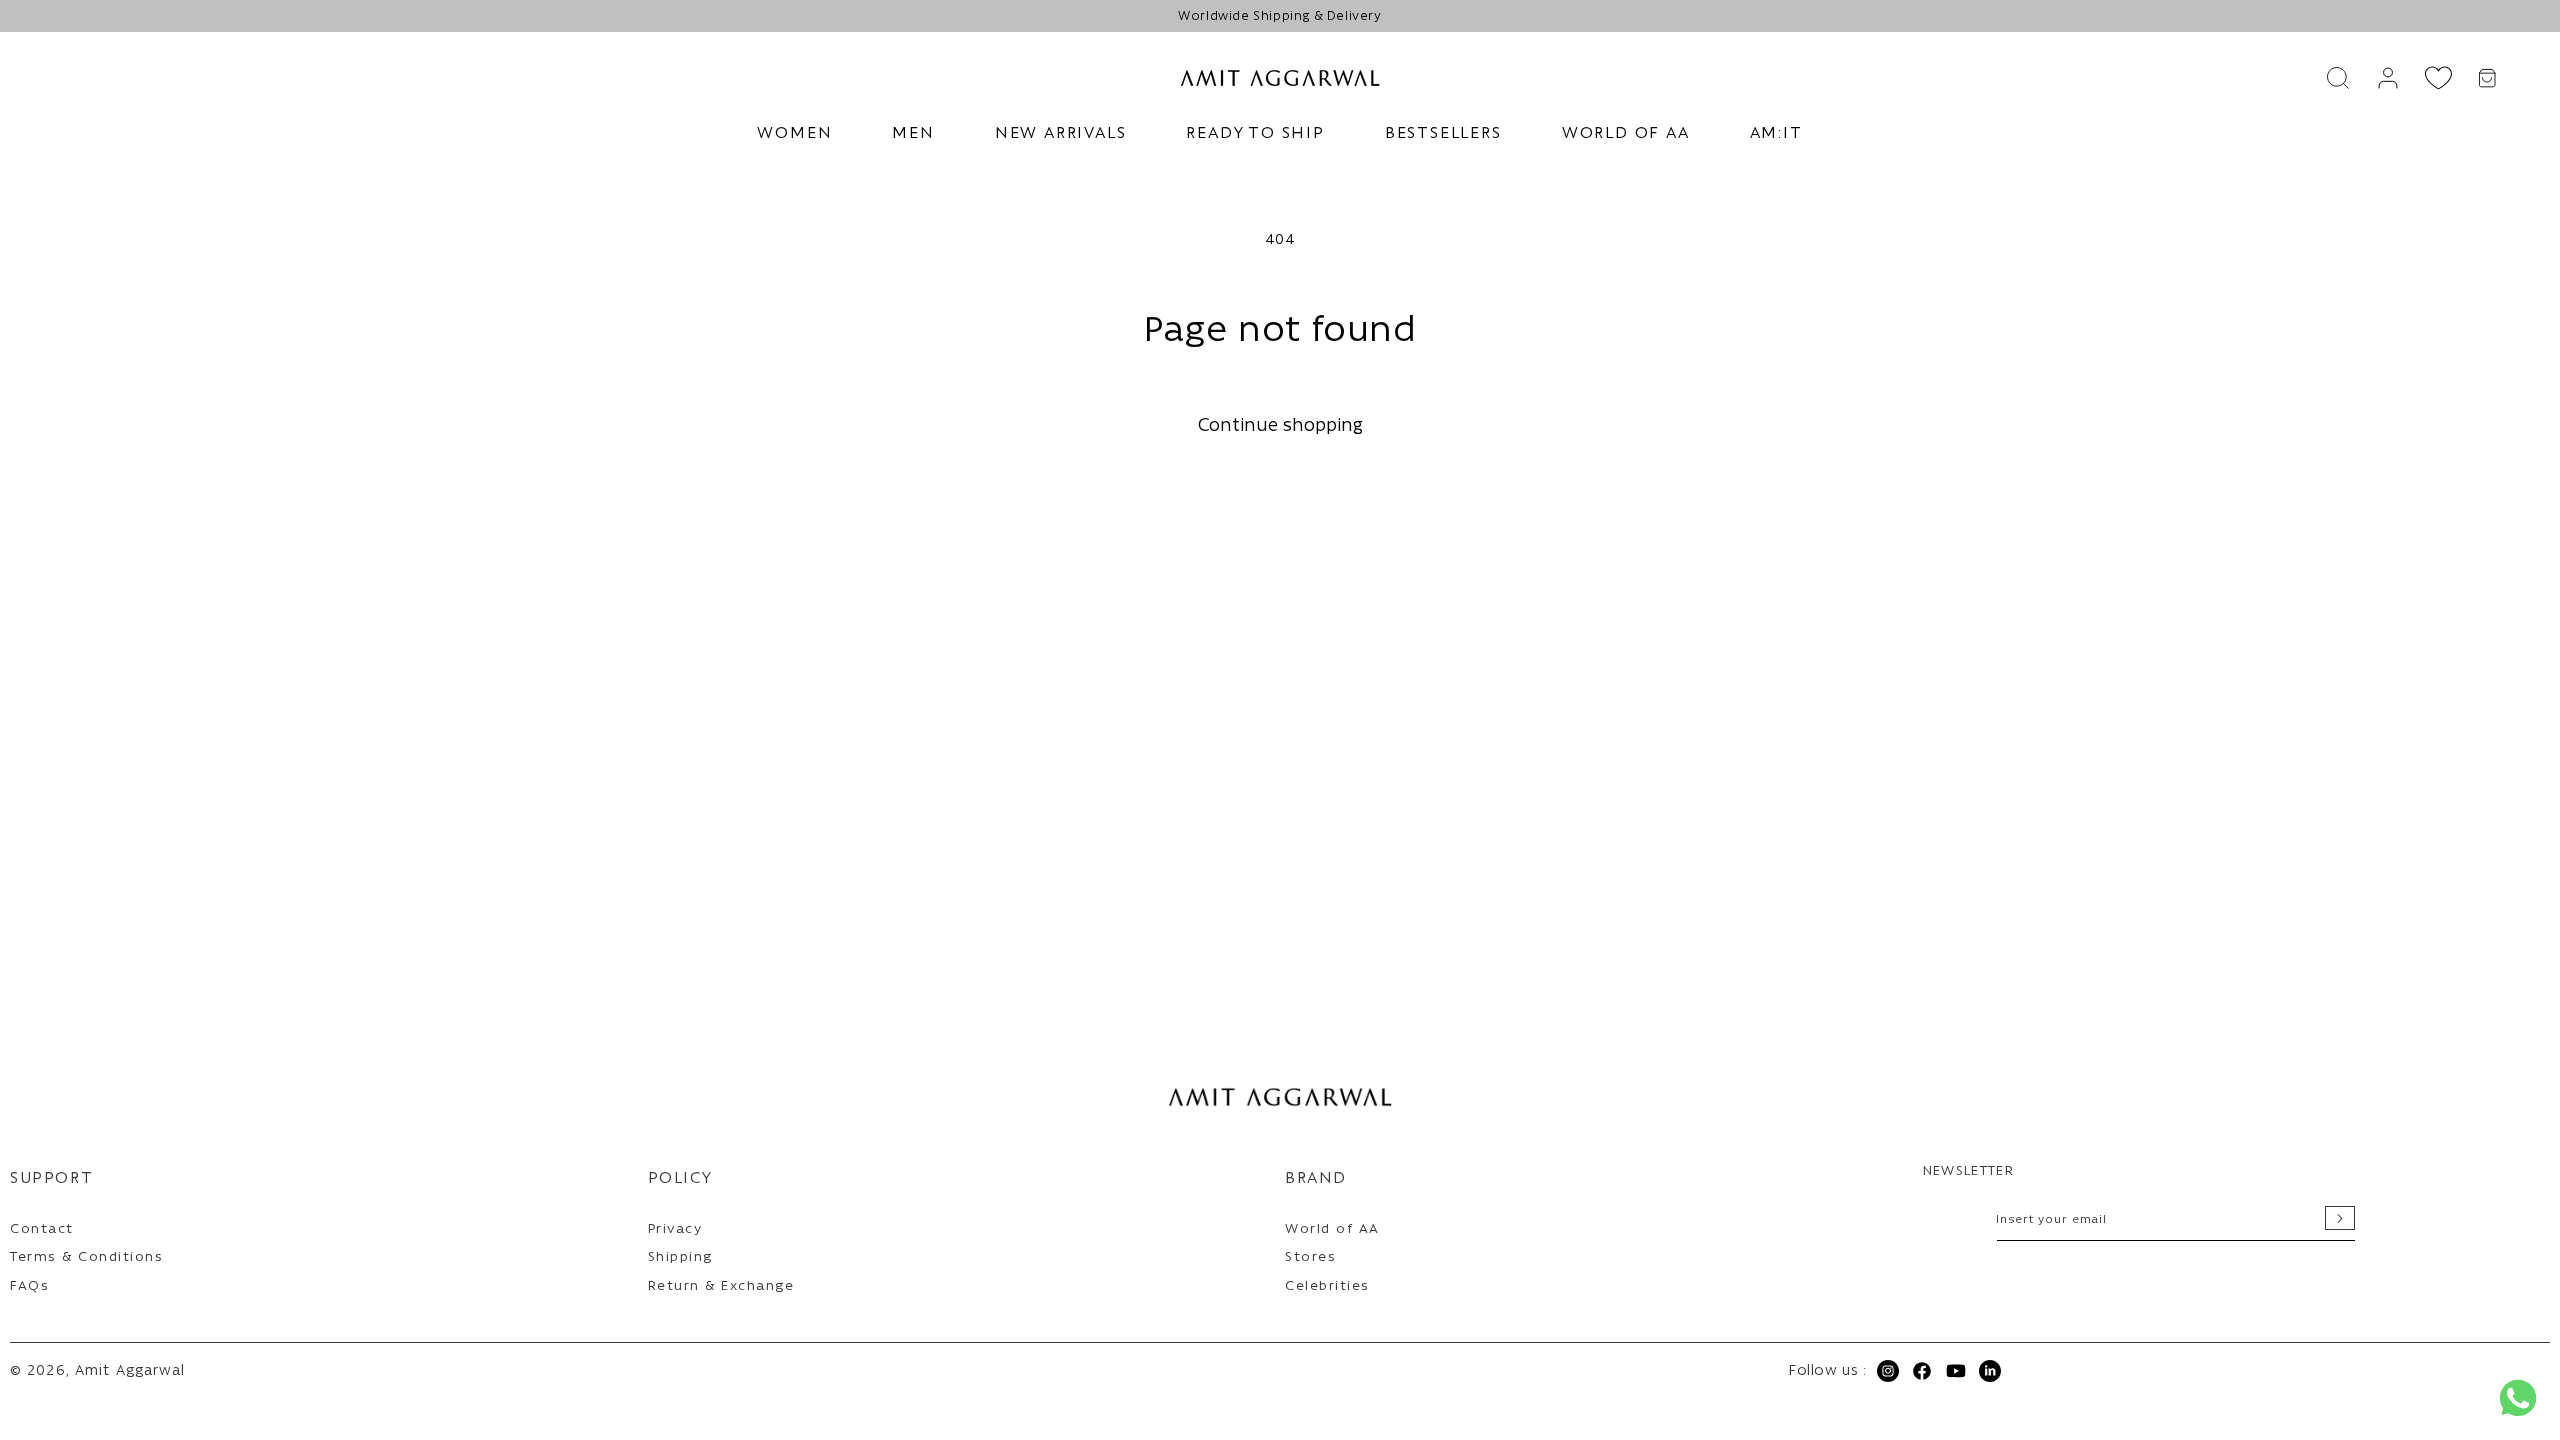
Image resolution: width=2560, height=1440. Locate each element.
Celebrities (1327, 1286)
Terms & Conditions (86, 1257)
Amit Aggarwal (130, 1371)
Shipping (680, 1257)
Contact (42, 1229)
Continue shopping (1280, 426)
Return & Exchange (721, 1286)
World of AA (1332, 1229)
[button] (794, 134)
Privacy (675, 1229)
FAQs (29, 1286)
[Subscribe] (2340, 1218)
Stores (1310, 1257)
